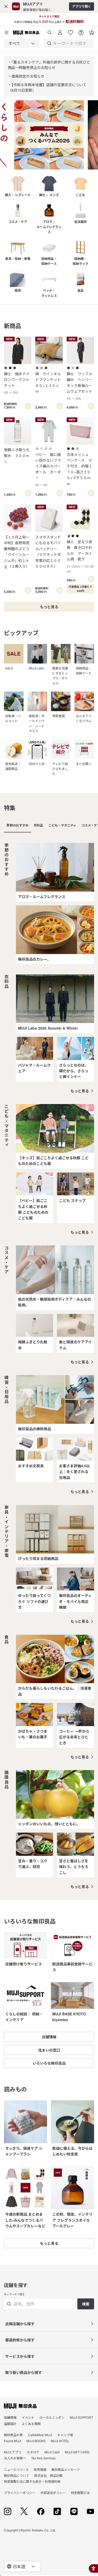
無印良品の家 (13, 2435)
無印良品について (16, 2475)
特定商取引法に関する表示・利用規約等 (32, 2481)
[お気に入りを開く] (71, 31)
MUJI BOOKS (36, 2441)
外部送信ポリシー (53, 2493)
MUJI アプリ (13, 2452)
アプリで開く (82, 6)
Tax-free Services (43, 2458)
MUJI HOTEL (60, 2441)
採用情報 (40, 2469)
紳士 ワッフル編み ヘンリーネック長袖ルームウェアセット (79, 386)
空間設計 (10, 2424)
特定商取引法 (80, 2493)
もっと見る (80, 1091)
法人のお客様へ (15, 2458)
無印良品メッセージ (66, 2469)
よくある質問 (31, 2424)
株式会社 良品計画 (48, 2475)
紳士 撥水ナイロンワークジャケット (17, 383)
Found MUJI (13, 2441)
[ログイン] (60, 31)
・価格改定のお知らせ (26, 76)
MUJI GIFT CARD (77, 2452)
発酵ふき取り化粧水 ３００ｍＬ (17, 456)
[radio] (6, 368)
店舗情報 (10, 2417)
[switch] (28, 406)
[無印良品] (20, 2406)
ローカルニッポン (52, 2417)
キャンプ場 (65, 2435)
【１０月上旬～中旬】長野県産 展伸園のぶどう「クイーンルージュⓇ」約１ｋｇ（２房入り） (18, 551)
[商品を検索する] (50, 31)
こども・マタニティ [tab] (62, 825)
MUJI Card (52, 2452)
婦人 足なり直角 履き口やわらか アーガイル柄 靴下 (80, 556)
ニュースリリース (16, 2469)
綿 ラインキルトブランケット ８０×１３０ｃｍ (49, 382)
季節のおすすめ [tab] (18, 825)
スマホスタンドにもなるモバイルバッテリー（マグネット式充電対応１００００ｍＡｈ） (48, 551)
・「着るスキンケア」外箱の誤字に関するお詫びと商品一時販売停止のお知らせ (49, 65)
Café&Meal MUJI (40, 2435)
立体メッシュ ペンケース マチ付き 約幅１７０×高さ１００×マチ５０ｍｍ (79, 469)
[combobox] (22, 43)
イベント (28, 2417)
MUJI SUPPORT (81, 2417)
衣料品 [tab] (38, 825)
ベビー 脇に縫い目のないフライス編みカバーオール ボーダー (48, 469)
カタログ (33, 2452)
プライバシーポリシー (20, 2493)
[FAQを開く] (81, 31)
